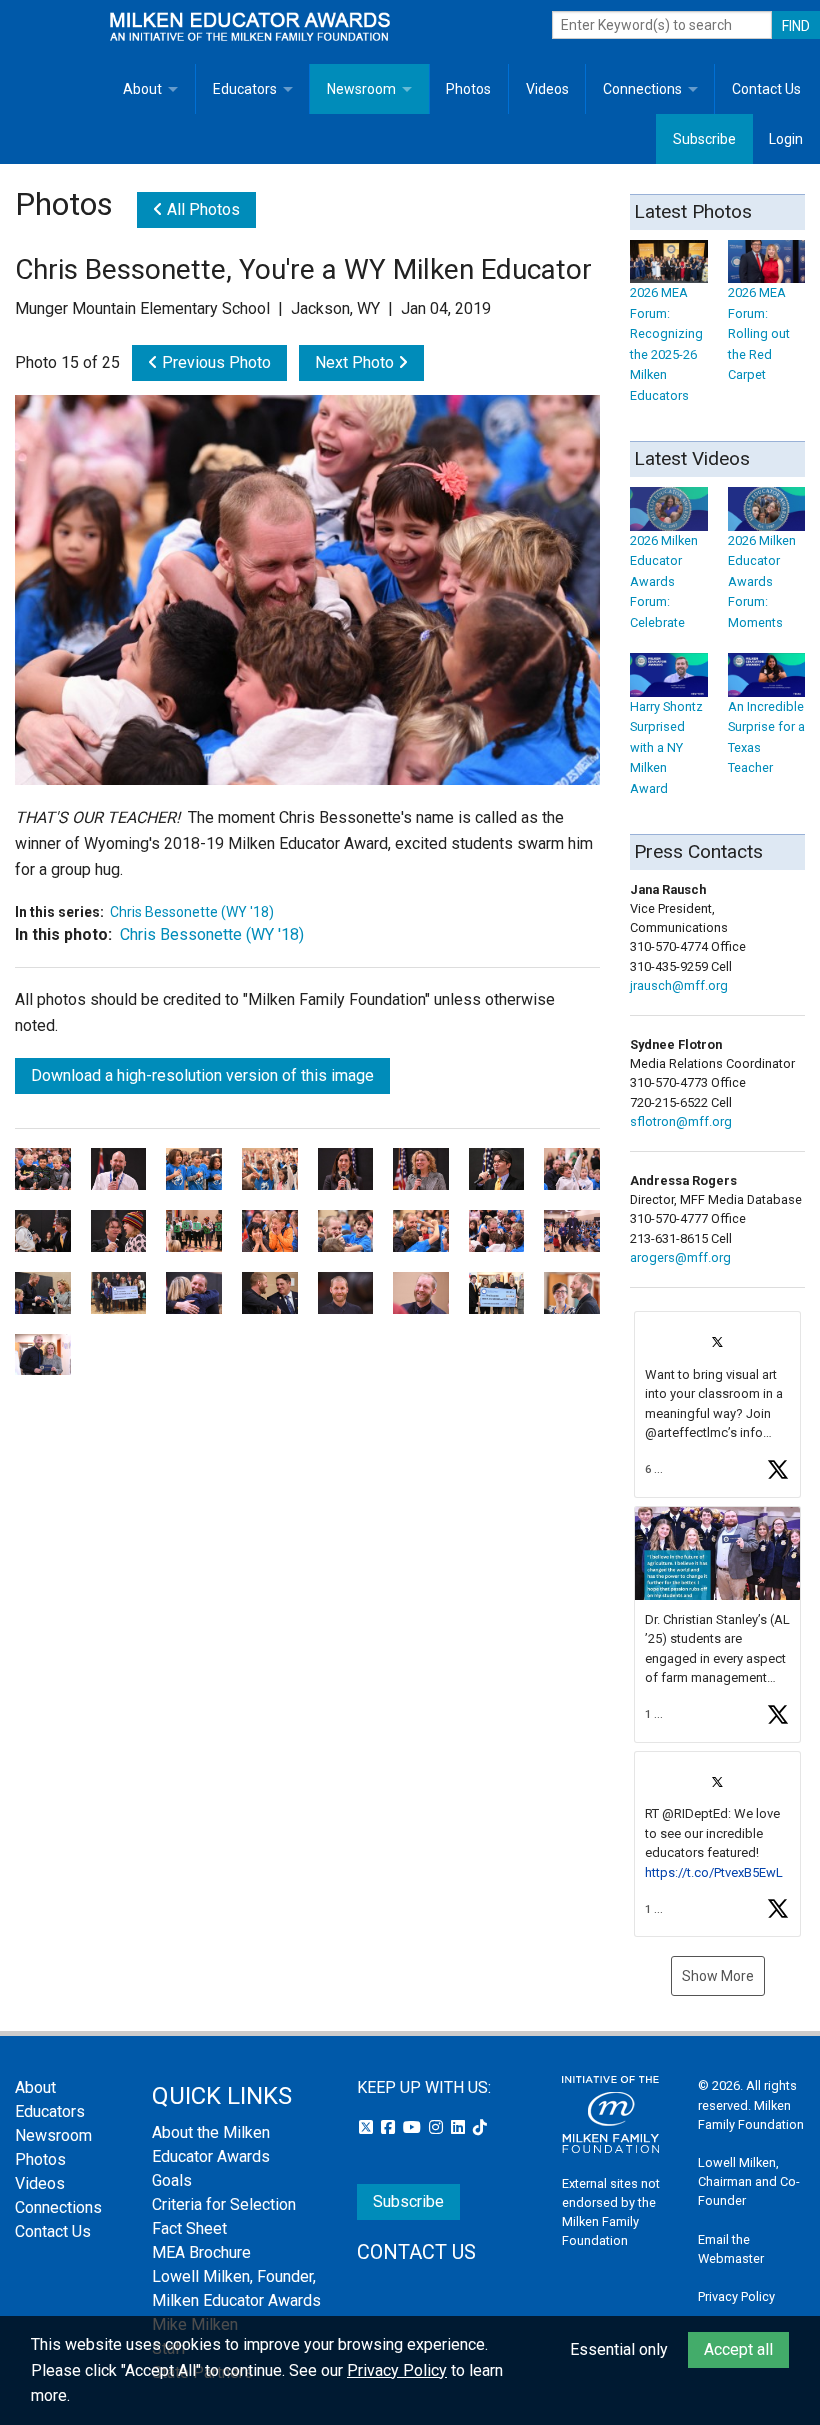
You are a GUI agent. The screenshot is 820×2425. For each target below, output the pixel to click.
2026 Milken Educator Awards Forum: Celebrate (664, 581)
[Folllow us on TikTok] (480, 2127)
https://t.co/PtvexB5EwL (714, 1872)
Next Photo (356, 362)
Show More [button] (718, 1976)
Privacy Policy (736, 2296)
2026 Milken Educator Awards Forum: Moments (762, 581)
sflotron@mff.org (681, 1121)
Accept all (738, 2349)
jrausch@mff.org (679, 985)
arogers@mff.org (680, 1257)
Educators (245, 89)
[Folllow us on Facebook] (390, 2127)
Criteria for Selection (224, 2204)
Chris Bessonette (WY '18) (192, 912)
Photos (468, 89)
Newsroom (361, 89)
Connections (642, 89)
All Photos (201, 209)
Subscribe (704, 139)
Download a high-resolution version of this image (202, 1075)
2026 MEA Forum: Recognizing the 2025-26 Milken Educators (666, 343)
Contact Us (766, 89)
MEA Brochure (201, 2252)
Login (786, 139)
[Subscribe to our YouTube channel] (414, 2127)
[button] (717, 1404)
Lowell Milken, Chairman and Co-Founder (749, 2181)
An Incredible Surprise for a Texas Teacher (766, 737)
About (142, 89)
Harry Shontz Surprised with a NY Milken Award (666, 747)
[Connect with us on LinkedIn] (460, 2127)
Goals (172, 2180)
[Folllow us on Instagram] (438, 2127)
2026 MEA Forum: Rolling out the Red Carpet (759, 333)
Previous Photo (214, 362)
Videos (547, 89)
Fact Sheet (189, 2228)
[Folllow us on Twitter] (368, 2127)
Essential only (619, 2349)
